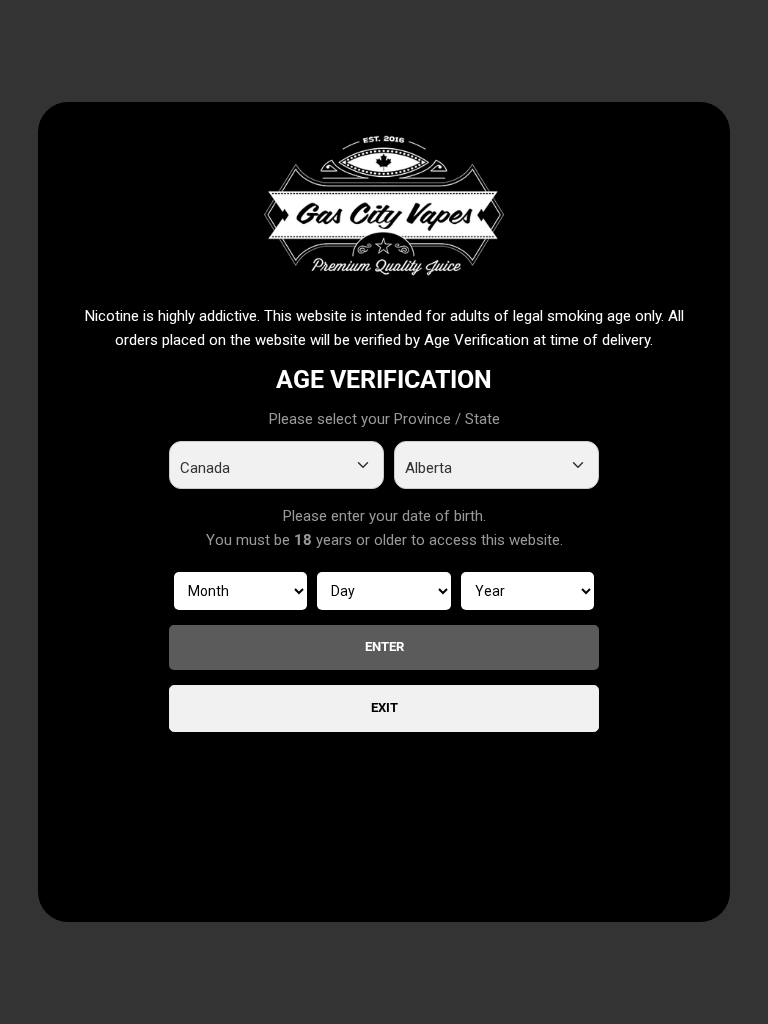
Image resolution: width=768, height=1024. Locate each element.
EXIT (384, 707)
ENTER (384, 646)
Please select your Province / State (384, 419)
